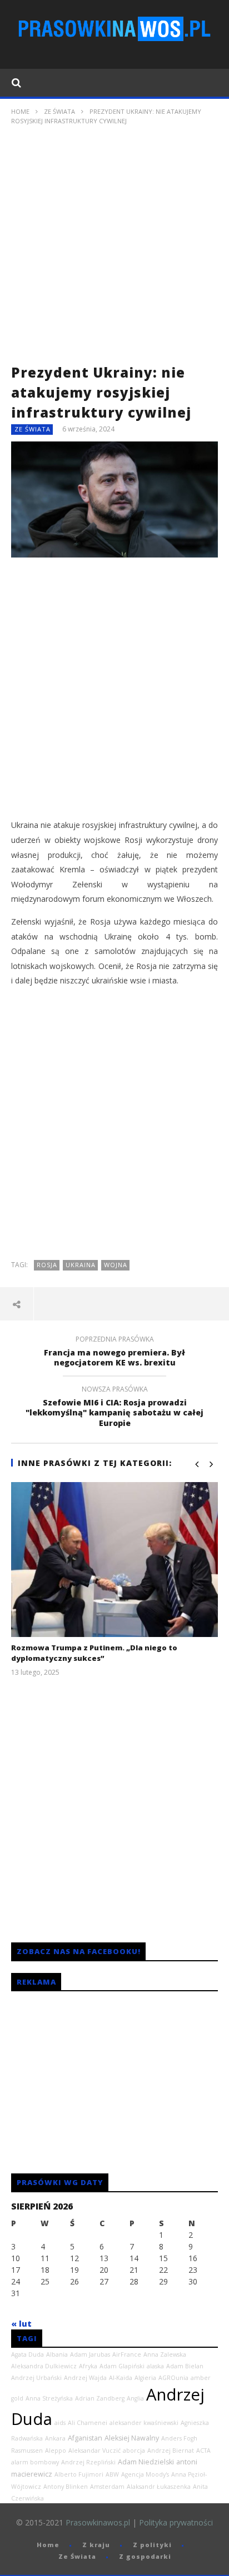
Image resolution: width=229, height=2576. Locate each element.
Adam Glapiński (122, 2366)
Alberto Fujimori (79, 2474)
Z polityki (152, 2545)
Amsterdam (107, 2487)
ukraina (81, 1265)
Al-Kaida (121, 2378)
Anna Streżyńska (49, 2398)
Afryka (88, 2366)
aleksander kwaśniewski (144, 2423)
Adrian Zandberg (100, 2398)
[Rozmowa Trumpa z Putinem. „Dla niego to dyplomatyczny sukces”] (114, 1560)
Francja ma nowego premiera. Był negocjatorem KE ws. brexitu (114, 1353)
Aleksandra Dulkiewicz (44, 2366)
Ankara (55, 2438)
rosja (47, 1265)
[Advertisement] (114, 248)
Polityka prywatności (176, 2522)
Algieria (145, 2378)
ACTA (203, 2451)
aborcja (134, 2451)
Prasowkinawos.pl (98, 2522)
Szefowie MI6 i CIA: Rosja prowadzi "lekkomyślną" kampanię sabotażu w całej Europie (114, 1408)
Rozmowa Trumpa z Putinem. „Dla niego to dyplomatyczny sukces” (94, 1653)
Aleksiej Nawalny (132, 2438)
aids (60, 2423)
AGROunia (173, 2378)
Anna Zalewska (165, 2354)
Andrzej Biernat (171, 2451)
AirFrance (127, 2354)
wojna (116, 1265)
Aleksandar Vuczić (94, 2451)
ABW (112, 2474)
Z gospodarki (145, 2556)
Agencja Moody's (145, 2474)
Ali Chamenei (88, 2423)
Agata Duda (28, 2354)
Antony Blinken (66, 2487)
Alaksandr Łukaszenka (159, 2487)
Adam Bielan (185, 2366)
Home (20, 111)
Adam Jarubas (90, 2354)
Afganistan (85, 2438)
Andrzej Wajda (85, 2378)
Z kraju (96, 2545)
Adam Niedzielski (146, 2462)
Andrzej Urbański (36, 2378)
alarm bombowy (35, 2462)
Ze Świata (59, 111)
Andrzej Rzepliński (88, 2462)
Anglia (135, 2398)
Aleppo (56, 2451)
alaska (155, 2366)
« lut (21, 2324)
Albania (57, 2354)
